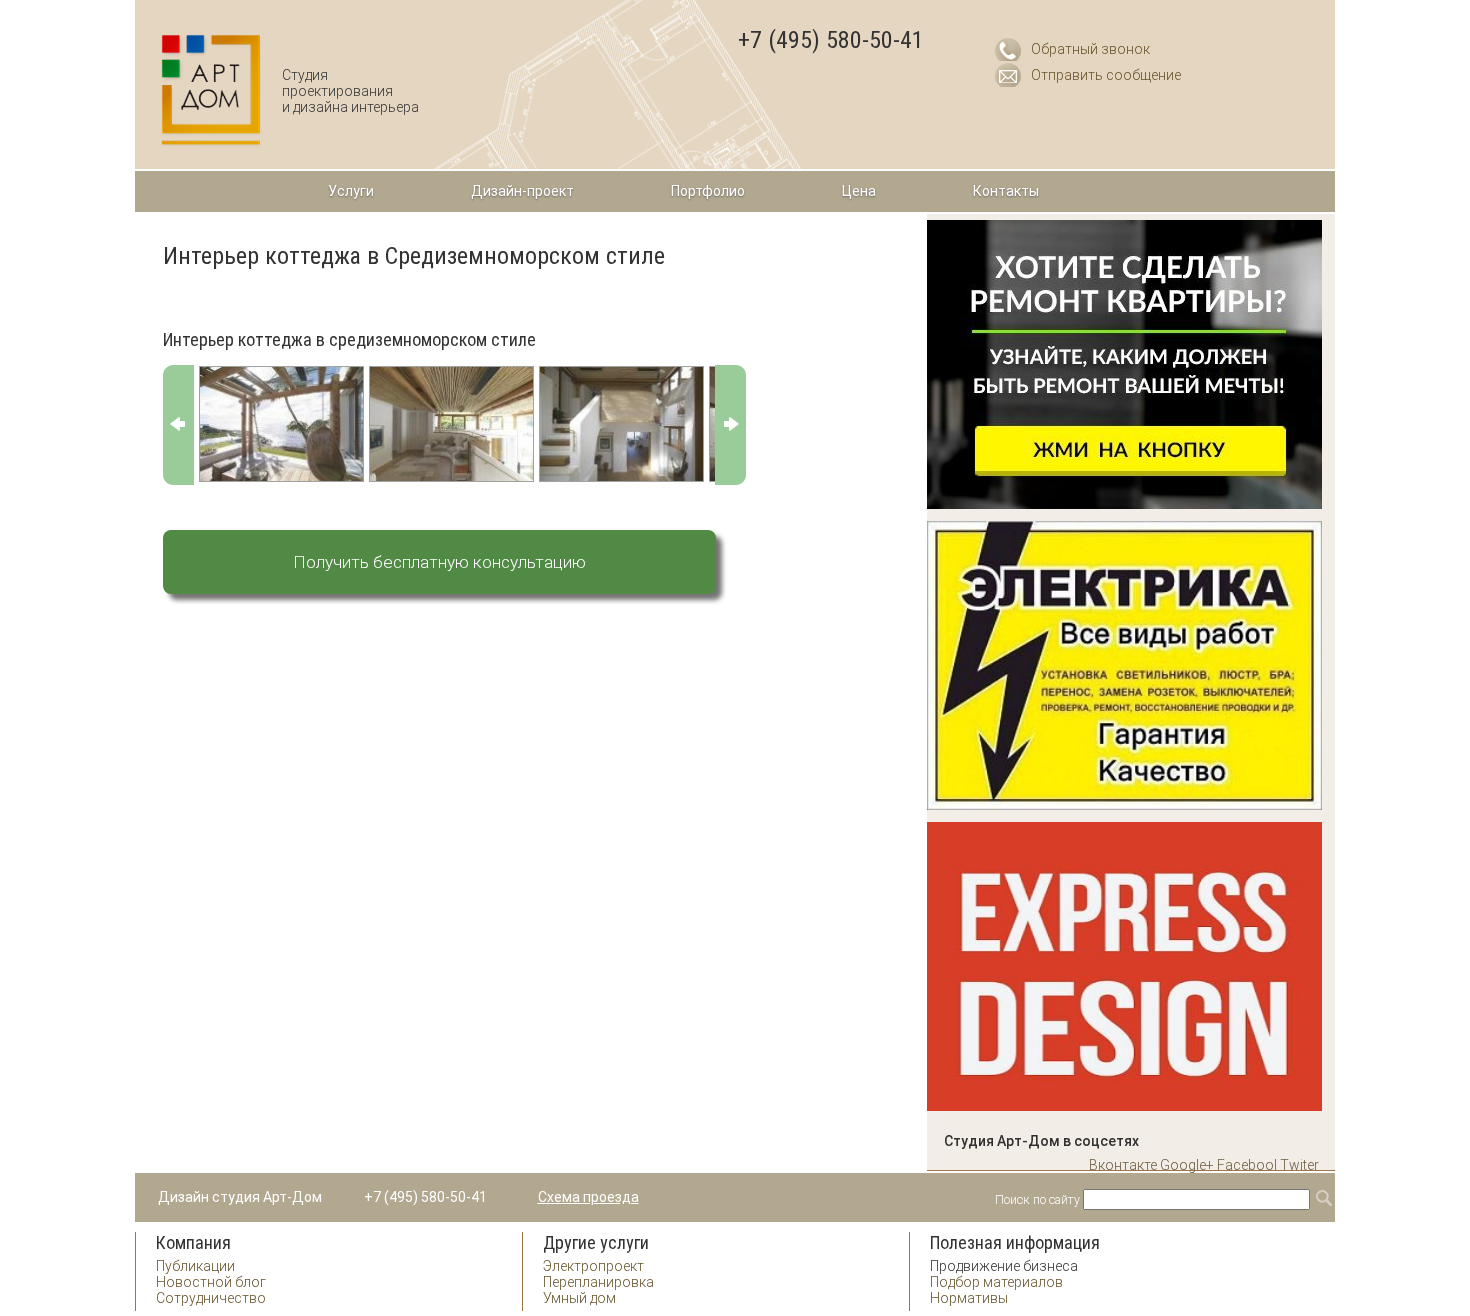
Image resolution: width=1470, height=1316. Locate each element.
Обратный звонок (1090, 49)
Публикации (195, 1266)
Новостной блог (211, 1282)
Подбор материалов (996, 1282)
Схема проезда (588, 1197)
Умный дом (579, 1298)
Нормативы (969, 1298)
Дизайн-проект (522, 191)
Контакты (1006, 191)
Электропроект (593, 1266)
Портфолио (708, 191)
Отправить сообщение (1106, 75)
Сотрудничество (211, 1298)
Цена (859, 191)
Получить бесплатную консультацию (439, 562)
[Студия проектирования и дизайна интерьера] (211, 90)
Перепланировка (598, 1282)
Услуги (351, 191)
